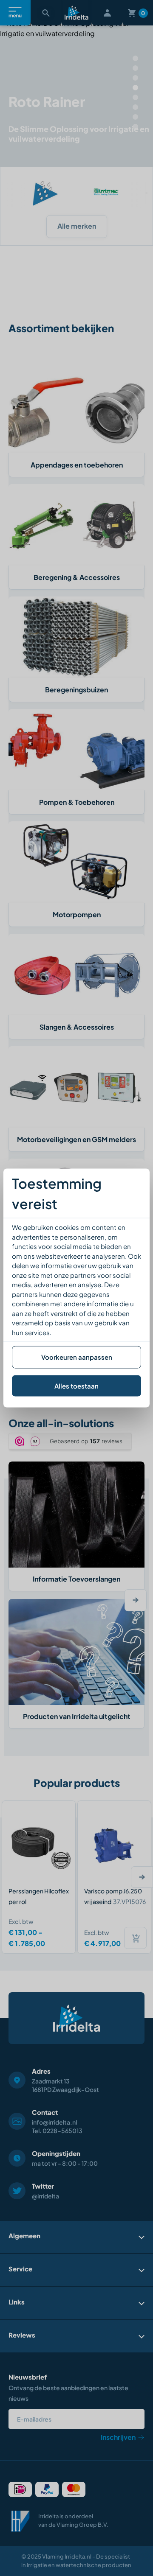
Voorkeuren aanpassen (77, 1357)
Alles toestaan (76, 1385)
